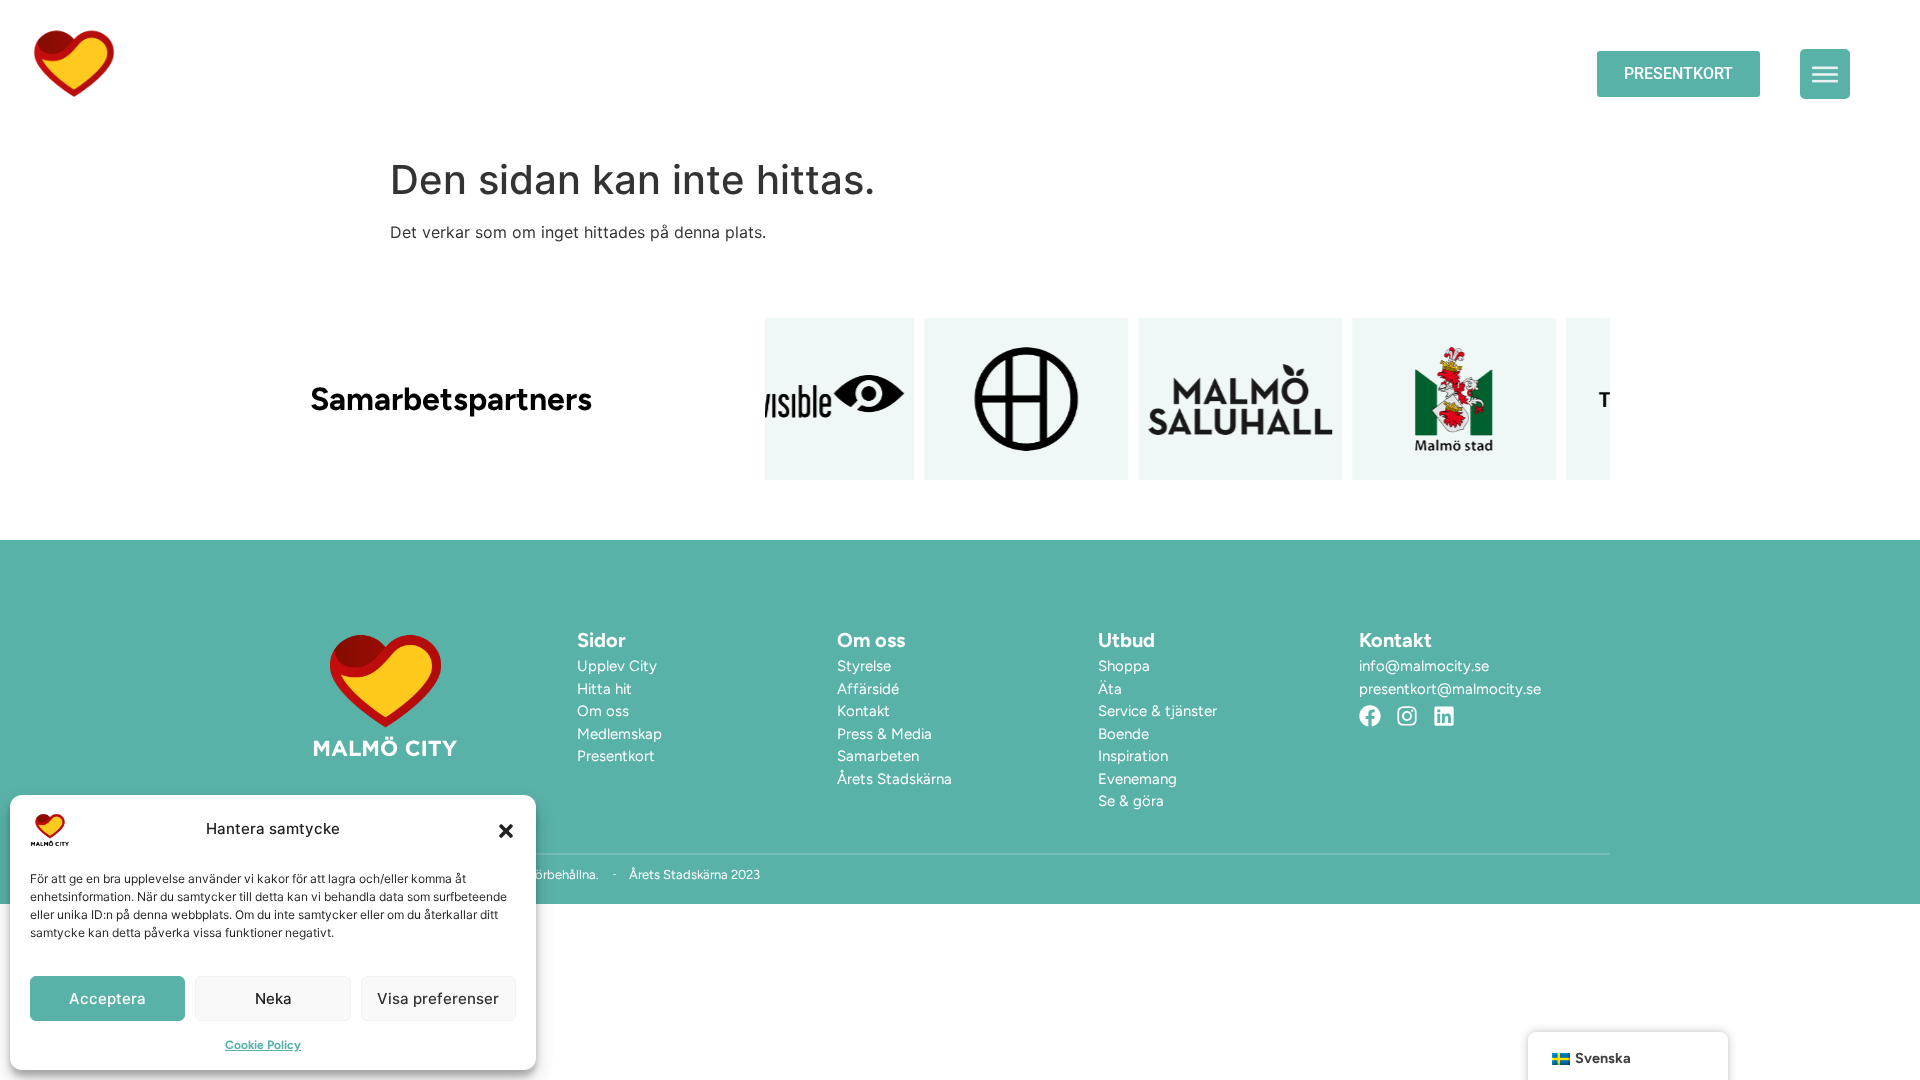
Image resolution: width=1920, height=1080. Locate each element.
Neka (273, 998)
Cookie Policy (263, 1045)
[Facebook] (1370, 716)
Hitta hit (1499, 73)
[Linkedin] (1444, 716)
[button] (506, 830)
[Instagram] (1407, 716)
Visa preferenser (438, 998)
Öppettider (1067, 73)
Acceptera (107, 998)
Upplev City (1345, 73)
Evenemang (1205, 73)
